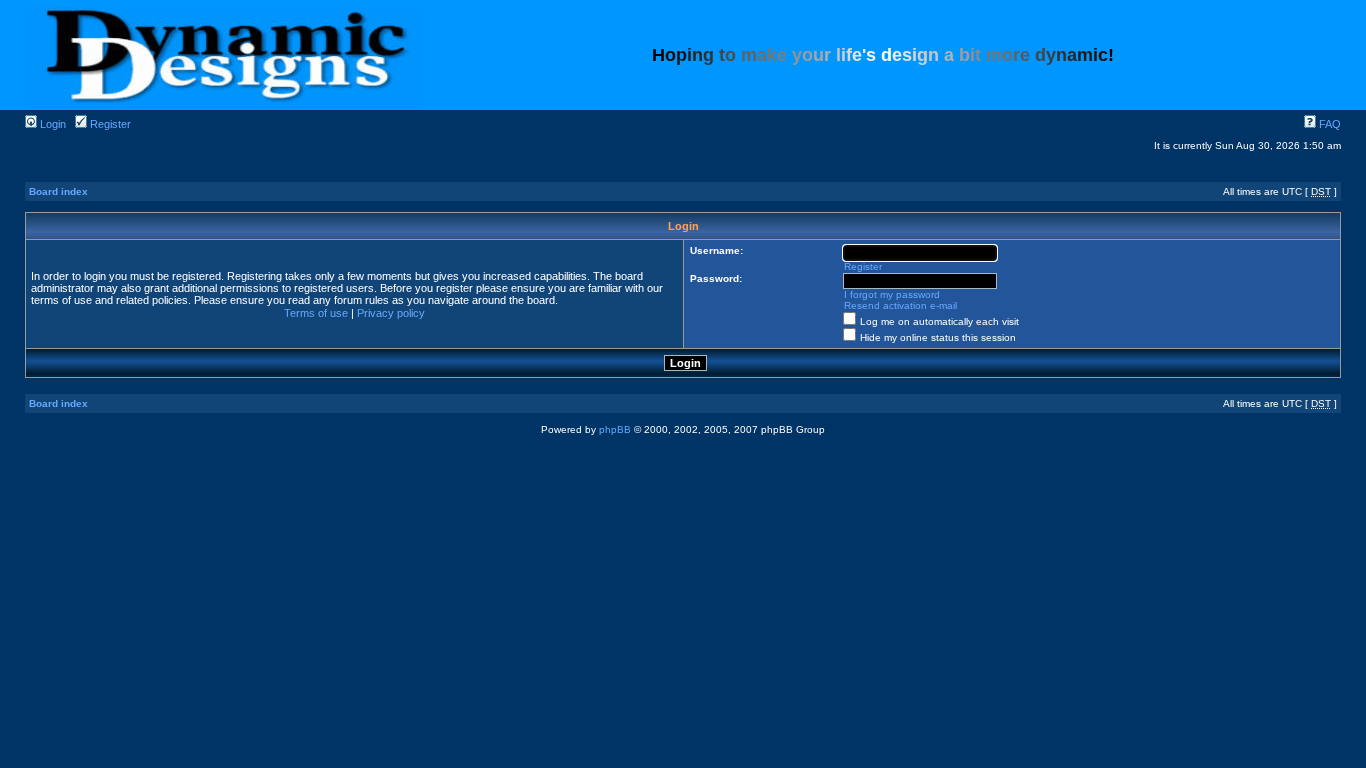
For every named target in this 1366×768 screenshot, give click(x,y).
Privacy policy (391, 313)
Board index (58, 191)
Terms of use (316, 313)
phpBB (615, 429)
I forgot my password (892, 294)
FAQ (1328, 124)
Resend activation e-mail (900, 305)
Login (51, 124)
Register (109, 124)
